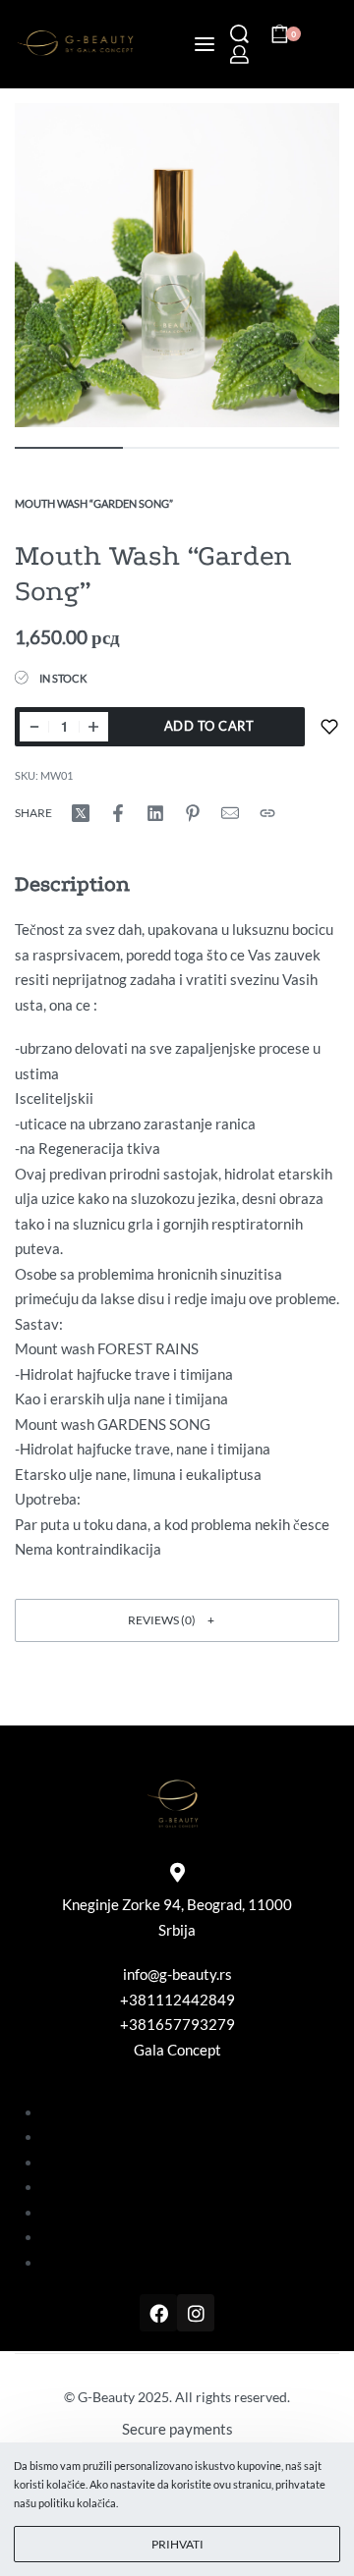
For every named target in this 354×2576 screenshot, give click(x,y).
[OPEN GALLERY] (177, 265)
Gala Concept (177, 2050)
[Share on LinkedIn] (155, 813)
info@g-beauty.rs (177, 1974)
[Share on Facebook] (118, 813)
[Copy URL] (267, 813)
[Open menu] (205, 44)
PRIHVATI (177, 2544)
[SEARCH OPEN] (239, 34)
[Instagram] (196, 2313)
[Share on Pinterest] (193, 813)
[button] (177, 1620)
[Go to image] (69, 448)
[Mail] (230, 813)
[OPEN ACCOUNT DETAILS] (239, 55)
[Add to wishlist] (329, 727)
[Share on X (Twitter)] (81, 813)
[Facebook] (158, 2313)
